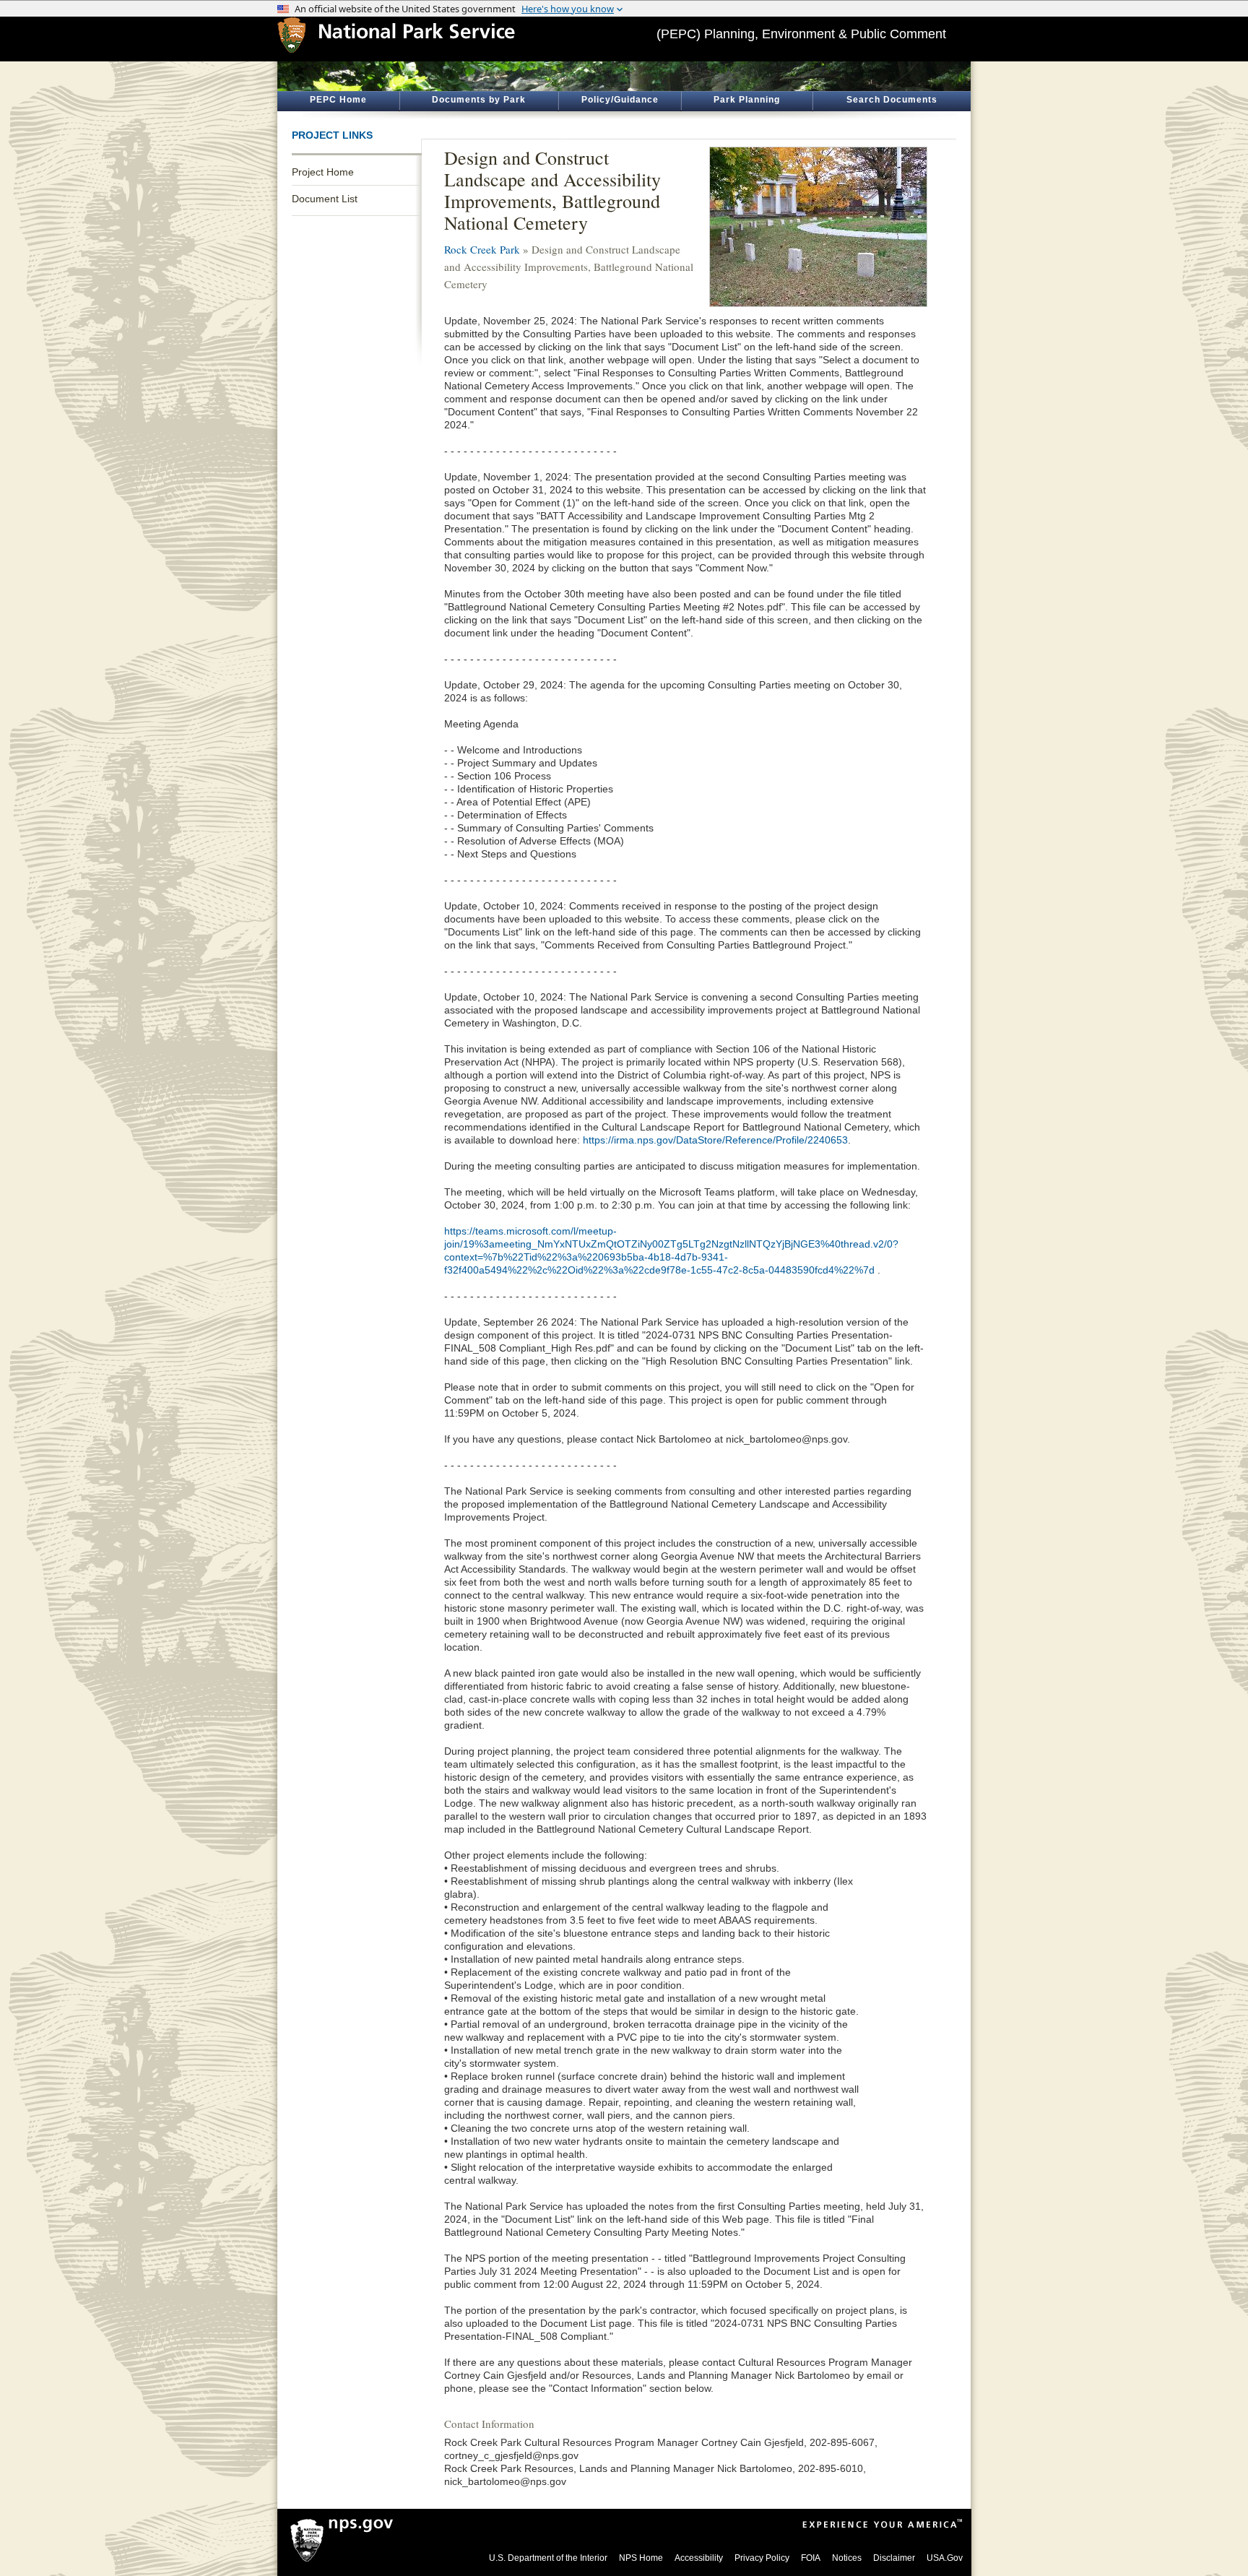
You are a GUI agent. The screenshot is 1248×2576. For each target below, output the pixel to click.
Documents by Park (479, 100)
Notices (847, 2558)
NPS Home (641, 2558)
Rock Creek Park (482, 249)
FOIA (811, 2558)
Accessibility (699, 2558)
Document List (325, 199)
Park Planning (747, 100)
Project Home (323, 172)
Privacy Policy (762, 2558)
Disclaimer (894, 2558)
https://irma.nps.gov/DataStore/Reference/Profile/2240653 (715, 1140)
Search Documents (892, 100)
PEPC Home (338, 100)
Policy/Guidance (620, 100)
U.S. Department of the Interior (548, 2558)
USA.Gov (945, 2558)
